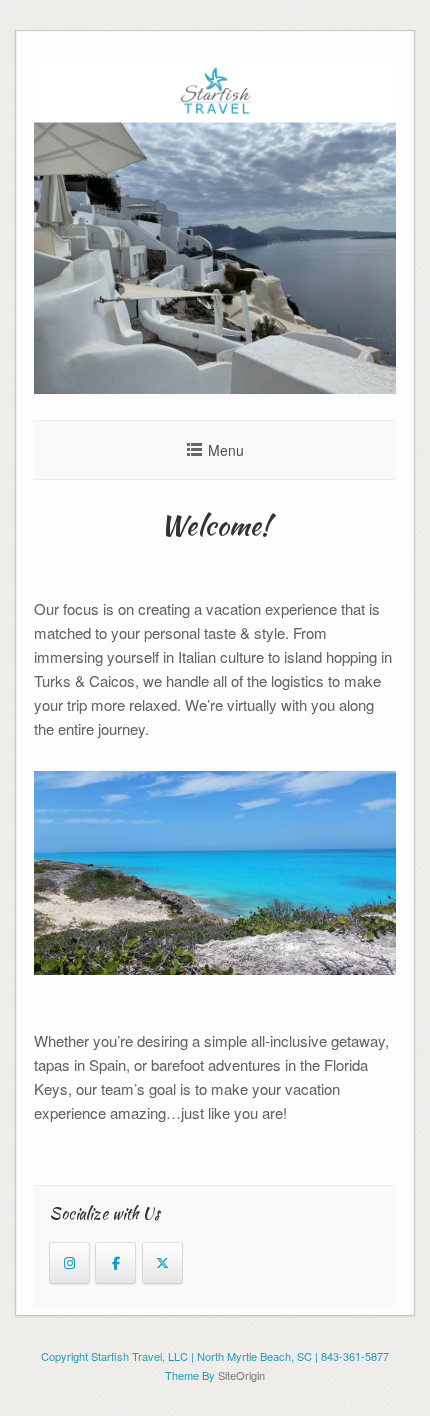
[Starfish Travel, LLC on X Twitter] (162, 1263)
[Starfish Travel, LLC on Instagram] (69, 1263)
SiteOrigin (241, 1375)
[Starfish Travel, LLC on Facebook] (115, 1263)
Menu (226, 450)
